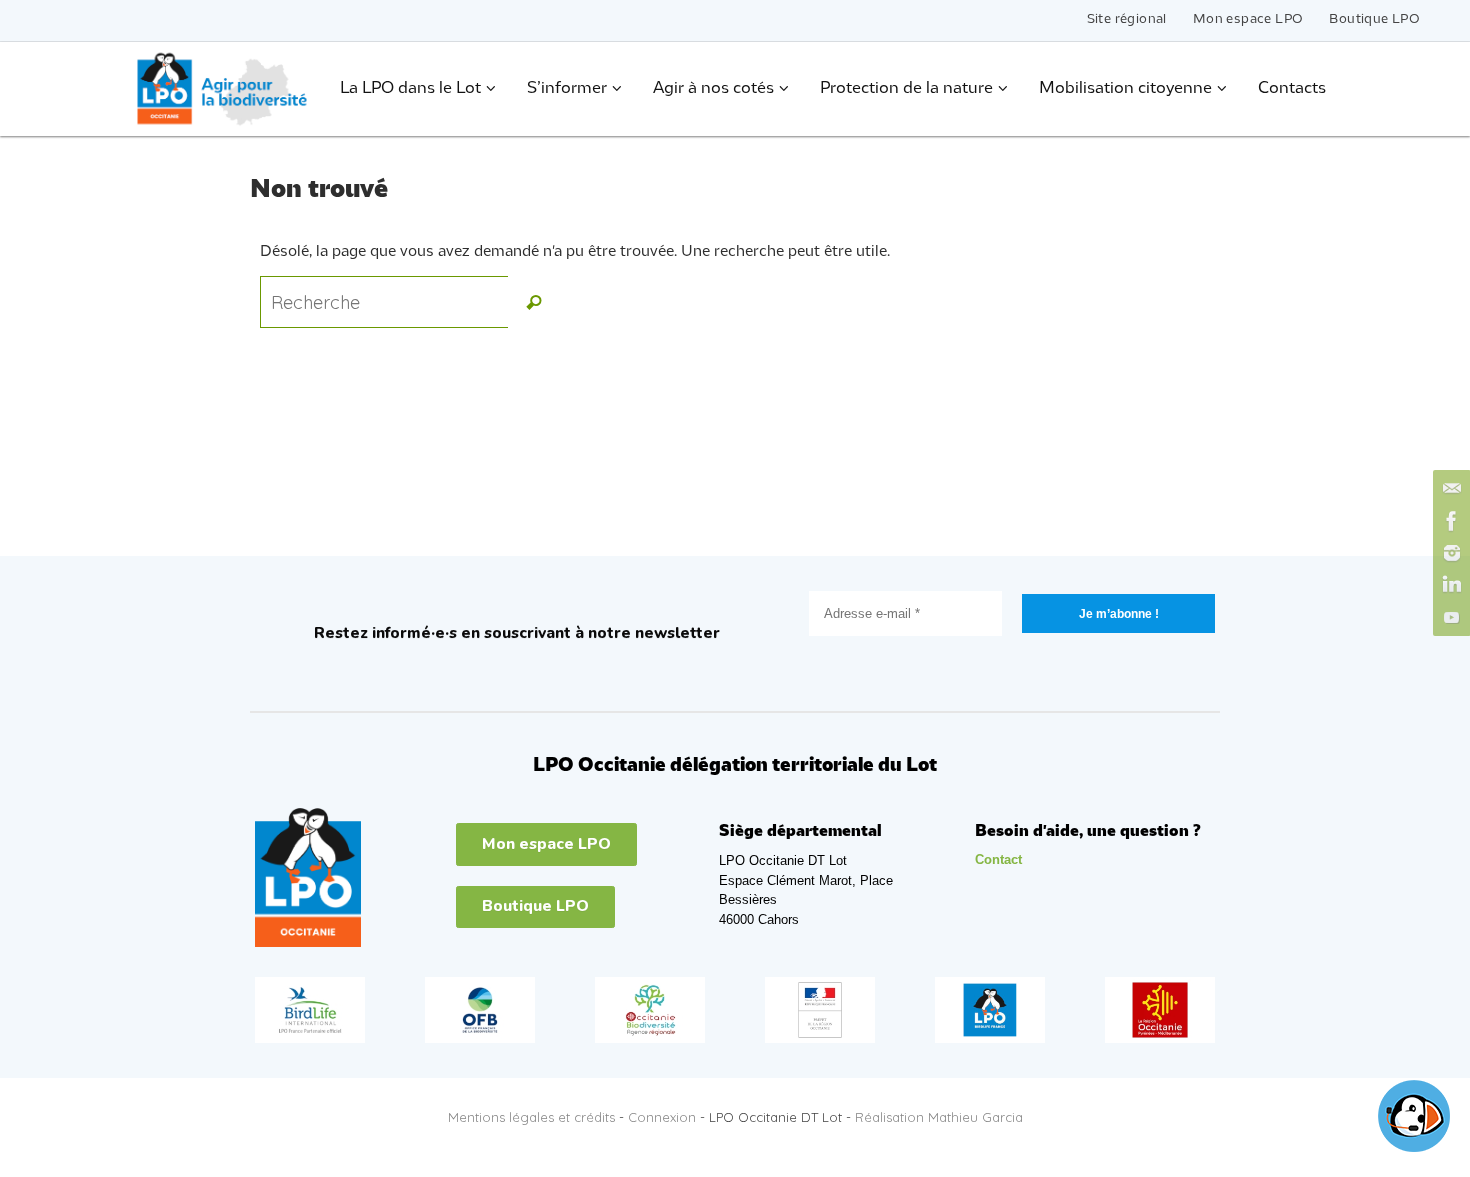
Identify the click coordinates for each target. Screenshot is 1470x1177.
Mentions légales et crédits (531, 1117)
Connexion (662, 1117)
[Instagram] (1449, 553)
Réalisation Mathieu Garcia (939, 1117)
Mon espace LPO (1248, 19)
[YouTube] (1449, 617)
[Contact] (1449, 489)
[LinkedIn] (1449, 585)
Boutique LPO (1374, 19)
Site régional (1127, 19)
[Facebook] (1449, 521)
